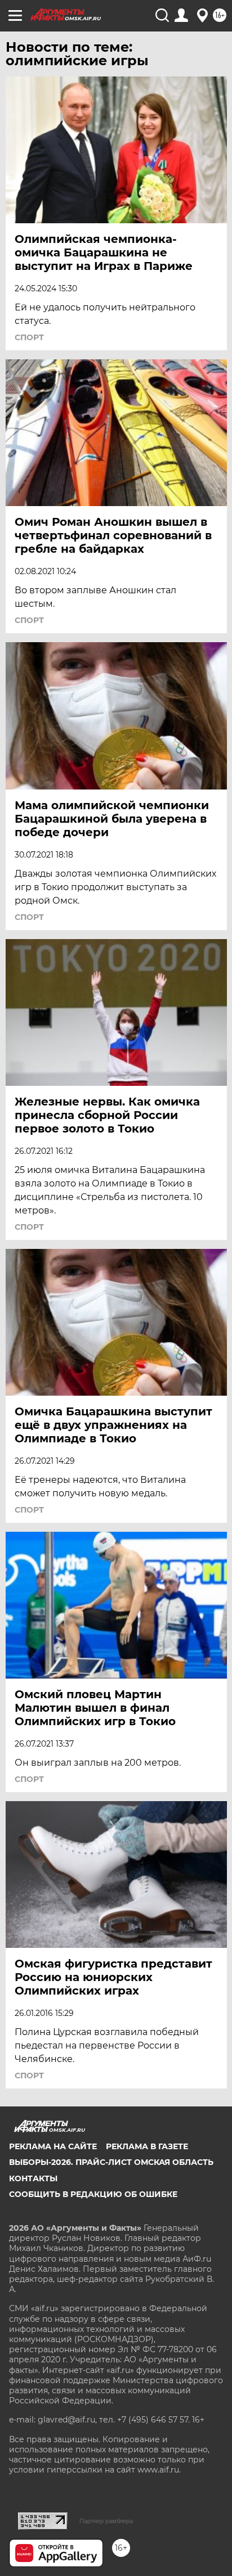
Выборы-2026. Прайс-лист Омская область (111, 2162)
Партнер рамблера (106, 2521)
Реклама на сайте (53, 2146)
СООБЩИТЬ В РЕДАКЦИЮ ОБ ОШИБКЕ (93, 2194)
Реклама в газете (147, 2146)
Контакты (33, 2178)
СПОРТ (29, 337)
